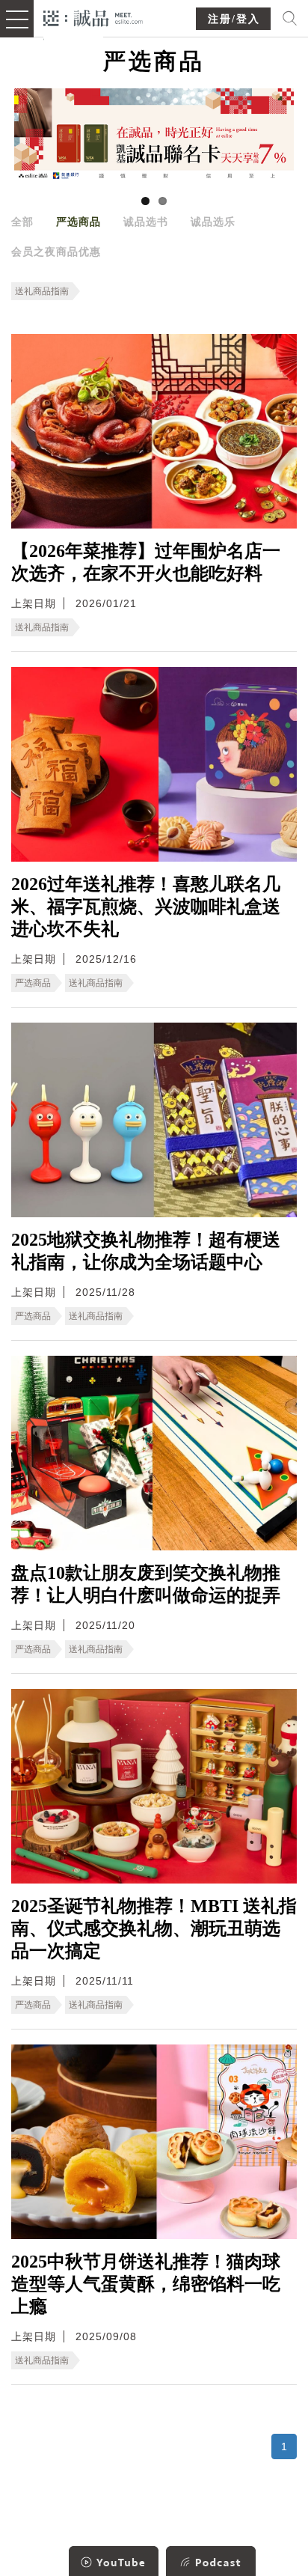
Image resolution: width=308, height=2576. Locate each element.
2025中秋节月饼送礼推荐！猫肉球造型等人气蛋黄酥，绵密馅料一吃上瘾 (146, 2284)
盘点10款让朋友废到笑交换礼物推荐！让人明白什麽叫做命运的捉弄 (146, 1584)
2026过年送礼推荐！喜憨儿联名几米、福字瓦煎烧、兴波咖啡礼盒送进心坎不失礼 (146, 907)
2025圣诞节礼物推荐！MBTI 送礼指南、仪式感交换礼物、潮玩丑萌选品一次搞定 (154, 1928)
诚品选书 (146, 222)
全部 (22, 222)
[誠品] (93, 17)
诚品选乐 (213, 222)
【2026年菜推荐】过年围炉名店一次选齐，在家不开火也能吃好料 (146, 562)
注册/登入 (234, 19)
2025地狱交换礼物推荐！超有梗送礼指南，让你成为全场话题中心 (146, 1251)
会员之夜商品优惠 (56, 252)
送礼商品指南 (42, 291)
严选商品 (78, 222)
